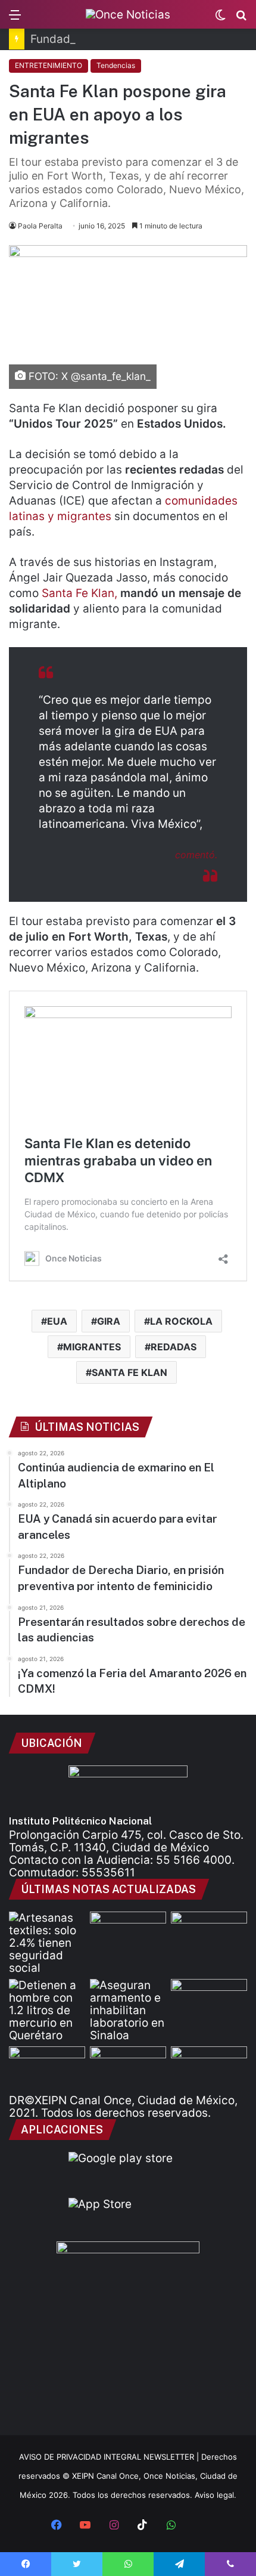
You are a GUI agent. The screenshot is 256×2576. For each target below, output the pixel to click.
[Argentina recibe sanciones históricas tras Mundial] (209, 1933)
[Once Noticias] (128, 14)
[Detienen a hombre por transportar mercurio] (47, 2010)
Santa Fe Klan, (79, 593)
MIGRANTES (92, 1347)
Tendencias (116, 65)
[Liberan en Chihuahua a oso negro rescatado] (128, 1933)
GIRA (109, 1321)
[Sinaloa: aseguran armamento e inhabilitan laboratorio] (128, 2010)
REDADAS (174, 1347)
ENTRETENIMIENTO (49, 65)
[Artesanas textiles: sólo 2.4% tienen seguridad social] (47, 1943)
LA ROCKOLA (181, 1321)
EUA (57, 1321)
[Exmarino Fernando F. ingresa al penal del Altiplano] (47, 2068)
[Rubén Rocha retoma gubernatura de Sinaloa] (128, 2068)
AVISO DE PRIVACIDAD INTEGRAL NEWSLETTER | (110, 2457)
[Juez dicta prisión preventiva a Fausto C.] (209, 2000)
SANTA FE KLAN (129, 1372)
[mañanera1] (209, 2068)
